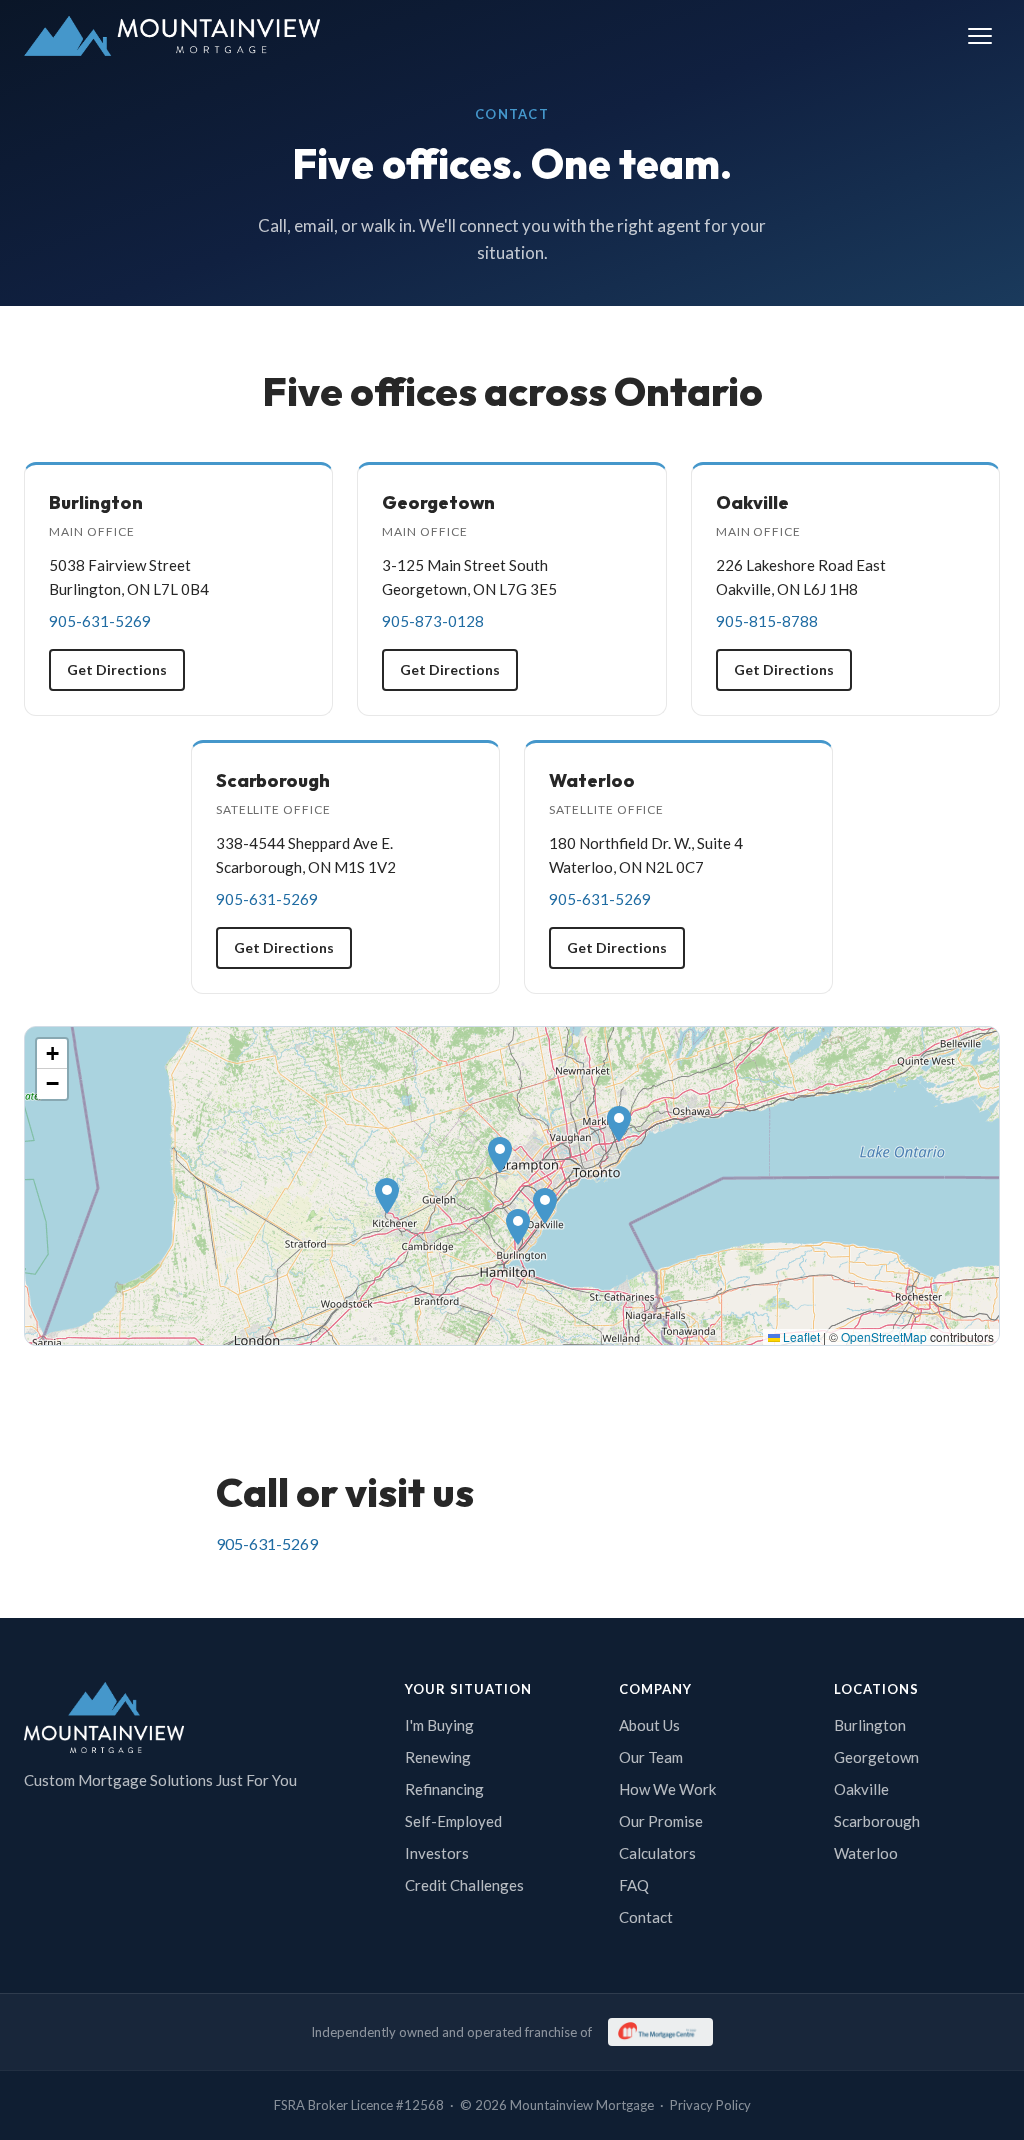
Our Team (651, 1757)
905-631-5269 (267, 1543)
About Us (649, 1725)
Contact (646, 1917)
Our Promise (661, 1821)
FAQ (634, 1885)
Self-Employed (453, 1821)
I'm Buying (439, 1725)
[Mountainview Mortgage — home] (172, 36)
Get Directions (117, 669)
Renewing (438, 1757)
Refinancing (444, 1789)
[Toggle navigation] (980, 36)
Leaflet (800, 1336)
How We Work (667, 1789)
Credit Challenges (464, 1885)
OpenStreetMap (884, 1336)
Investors (437, 1853)
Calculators (657, 1853)
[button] (518, 1227)
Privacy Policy (710, 2105)
